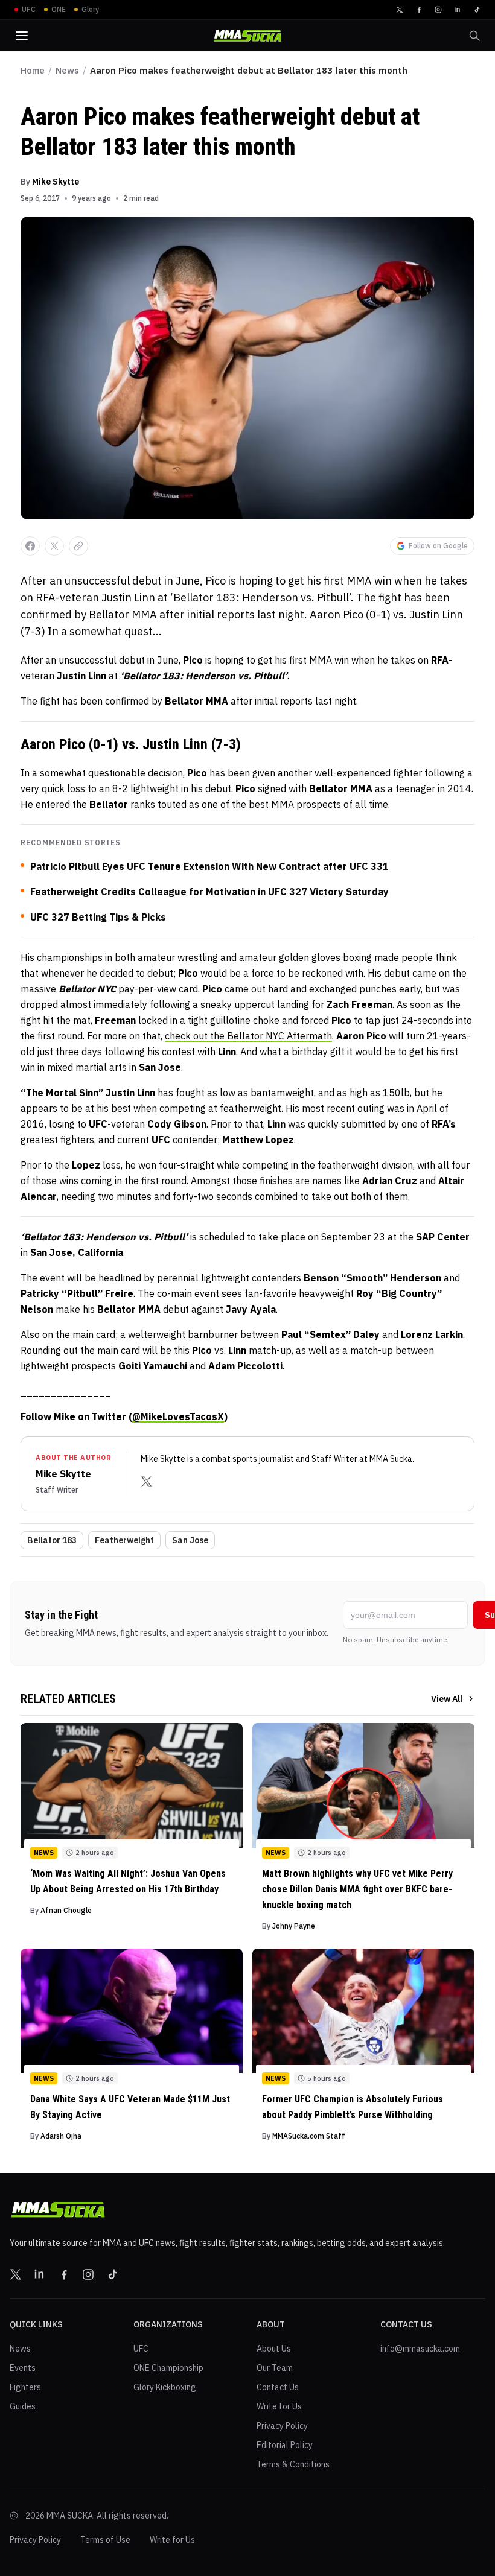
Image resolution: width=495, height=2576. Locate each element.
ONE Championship (168, 2368)
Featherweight (124, 1540)
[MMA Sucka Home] (247, 36)
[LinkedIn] (458, 10)
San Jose (190, 1540)
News (67, 70)
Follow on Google (438, 546)
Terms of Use (105, 2540)
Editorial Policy (285, 2445)
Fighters (25, 2387)
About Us (274, 2349)
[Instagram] (438, 10)
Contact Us (278, 2387)
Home (33, 70)
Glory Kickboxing (165, 2387)
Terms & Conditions (293, 2464)
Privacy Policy (282, 2426)
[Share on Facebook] (30, 546)
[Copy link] (78, 546)
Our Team (275, 2368)
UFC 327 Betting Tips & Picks (98, 917)
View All (447, 1699)
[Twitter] (400, 10)
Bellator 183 (52, 1540)
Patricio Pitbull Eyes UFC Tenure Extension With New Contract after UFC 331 (209, 866)
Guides (23, 2406)
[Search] (474, 36)
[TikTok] (477, 10)
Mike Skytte (56, 182)
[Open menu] (22, 36)
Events (23, 2368)
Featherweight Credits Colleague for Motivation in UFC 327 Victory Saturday (209, 892)
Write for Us (279, 2406)
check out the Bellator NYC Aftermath (248, 1036)
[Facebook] (419, 10)
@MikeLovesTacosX (178, 1416)
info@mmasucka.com (420, 2349)
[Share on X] (54, 546)
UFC (141, 2349)
